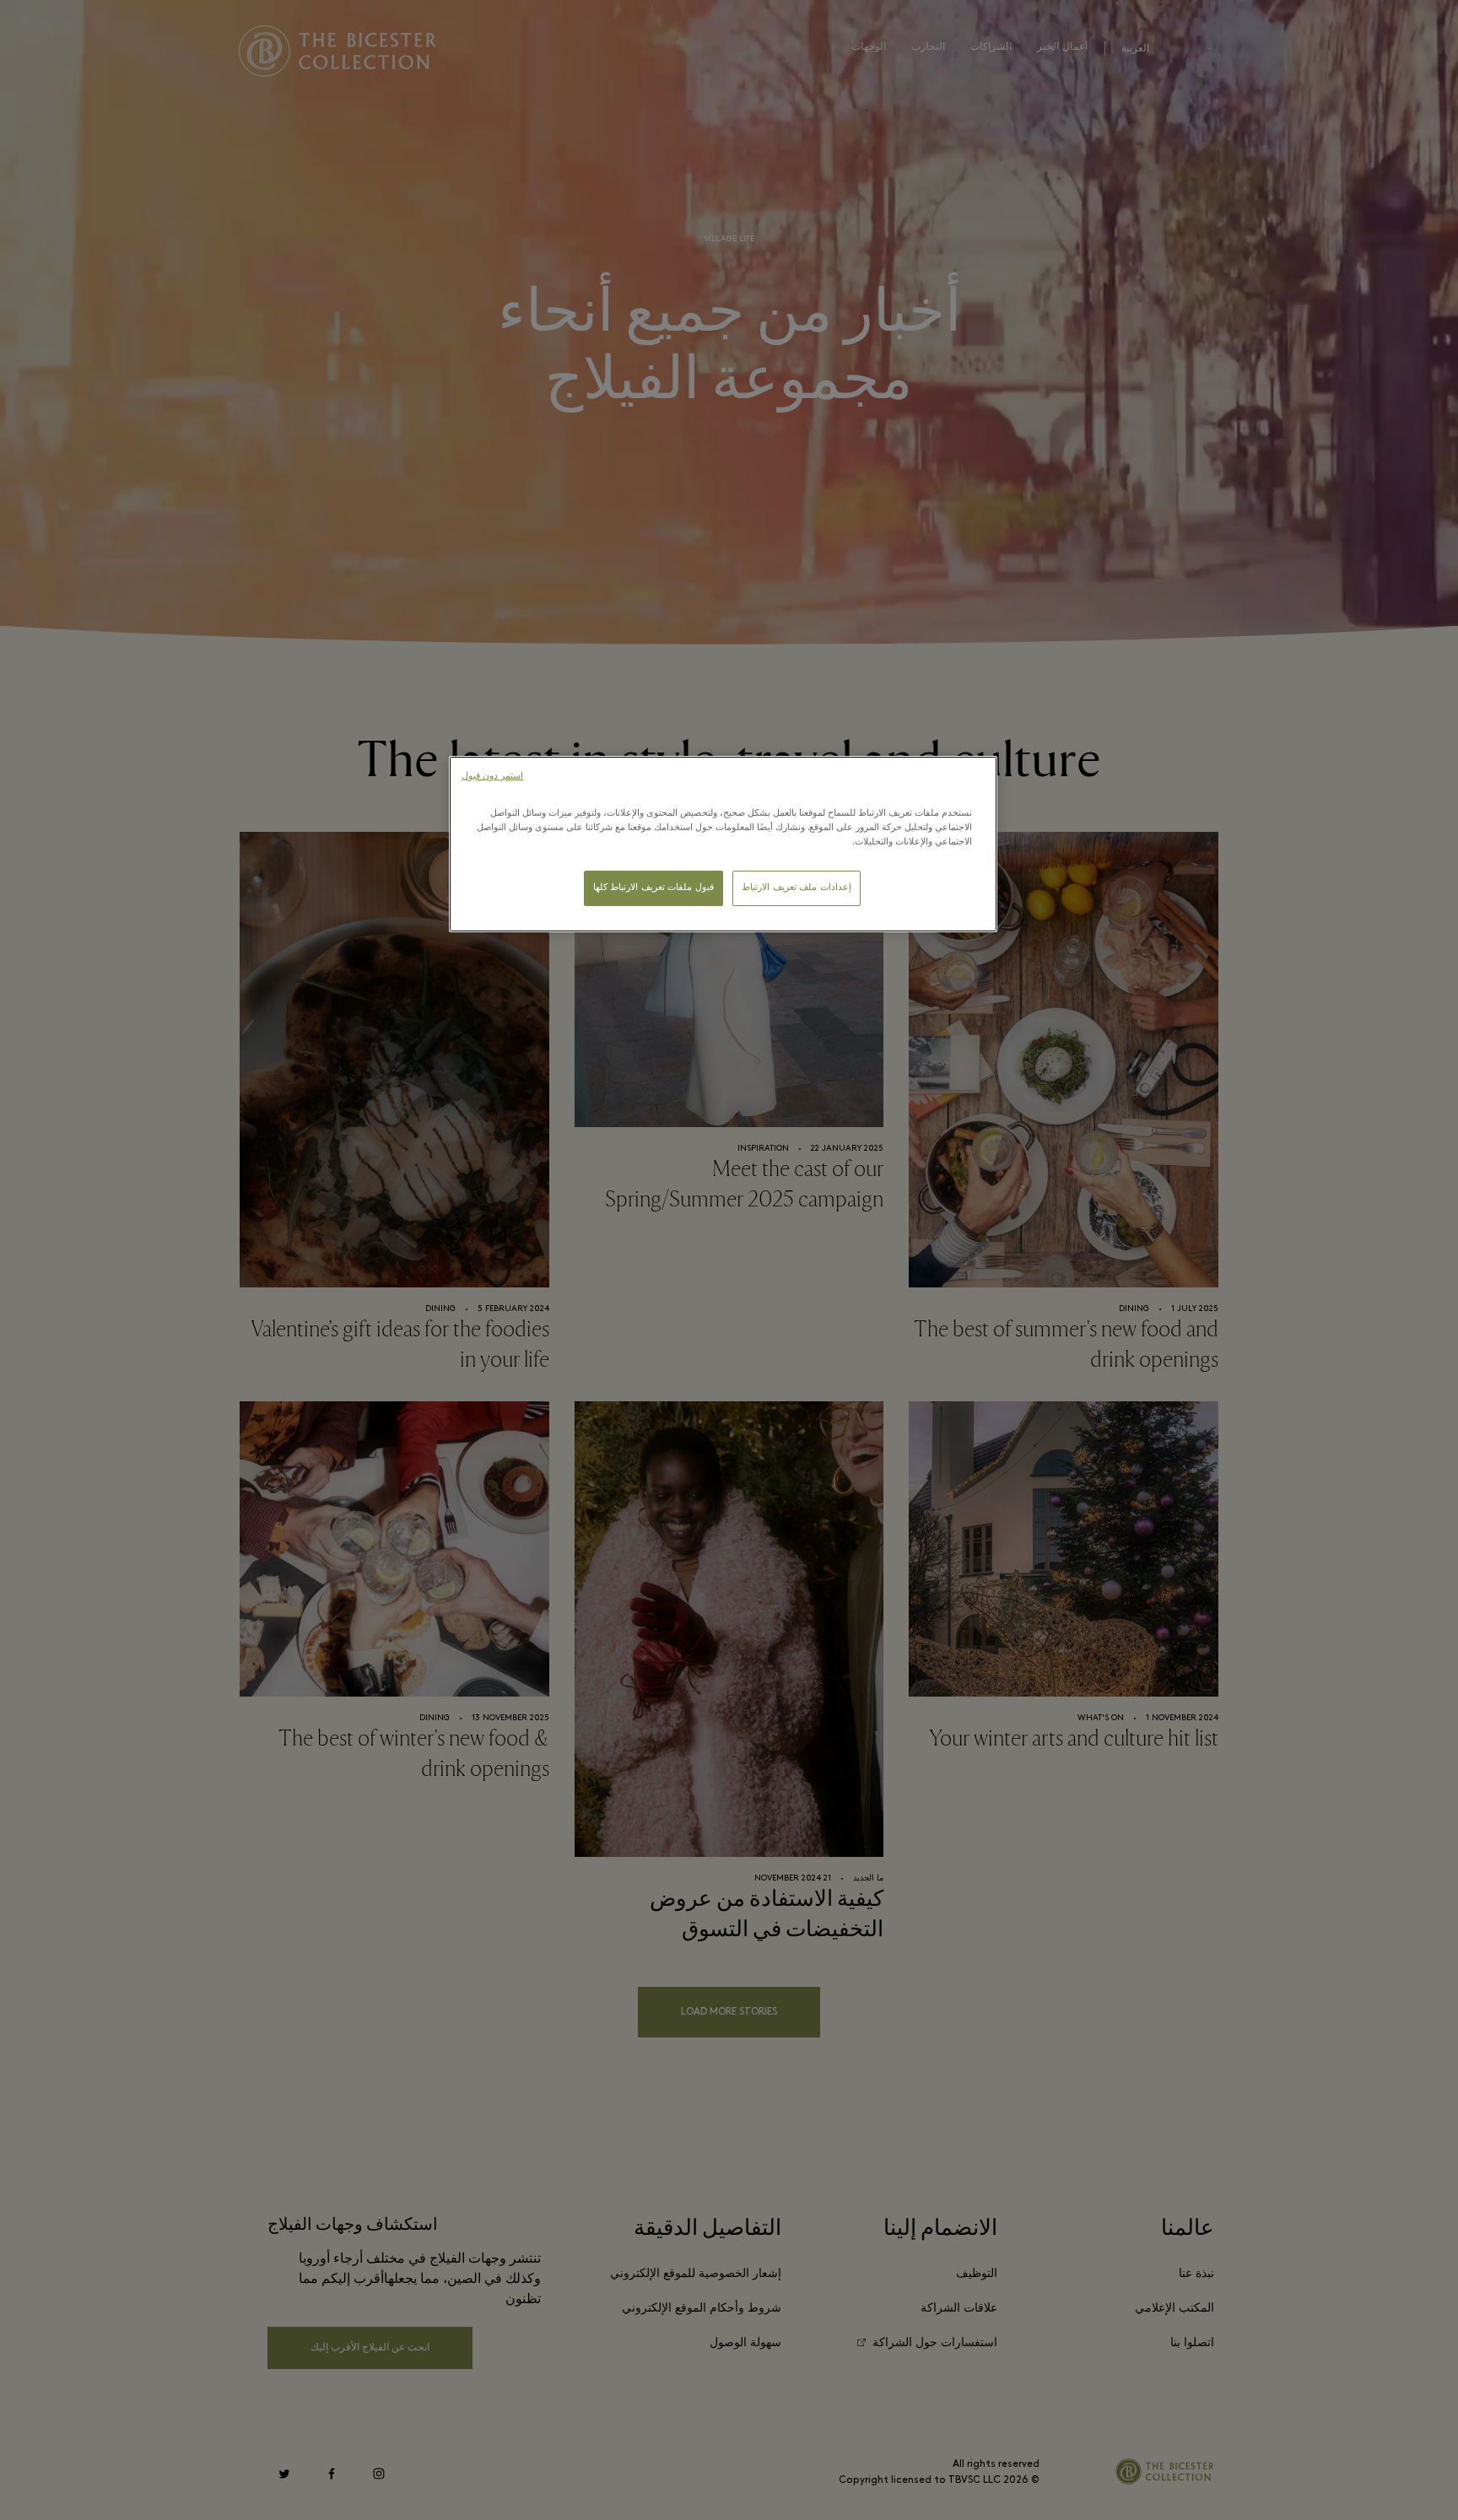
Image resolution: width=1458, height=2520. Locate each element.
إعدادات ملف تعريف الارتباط (796, 888)
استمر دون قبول (492, 777)
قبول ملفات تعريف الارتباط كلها (653, 888)
